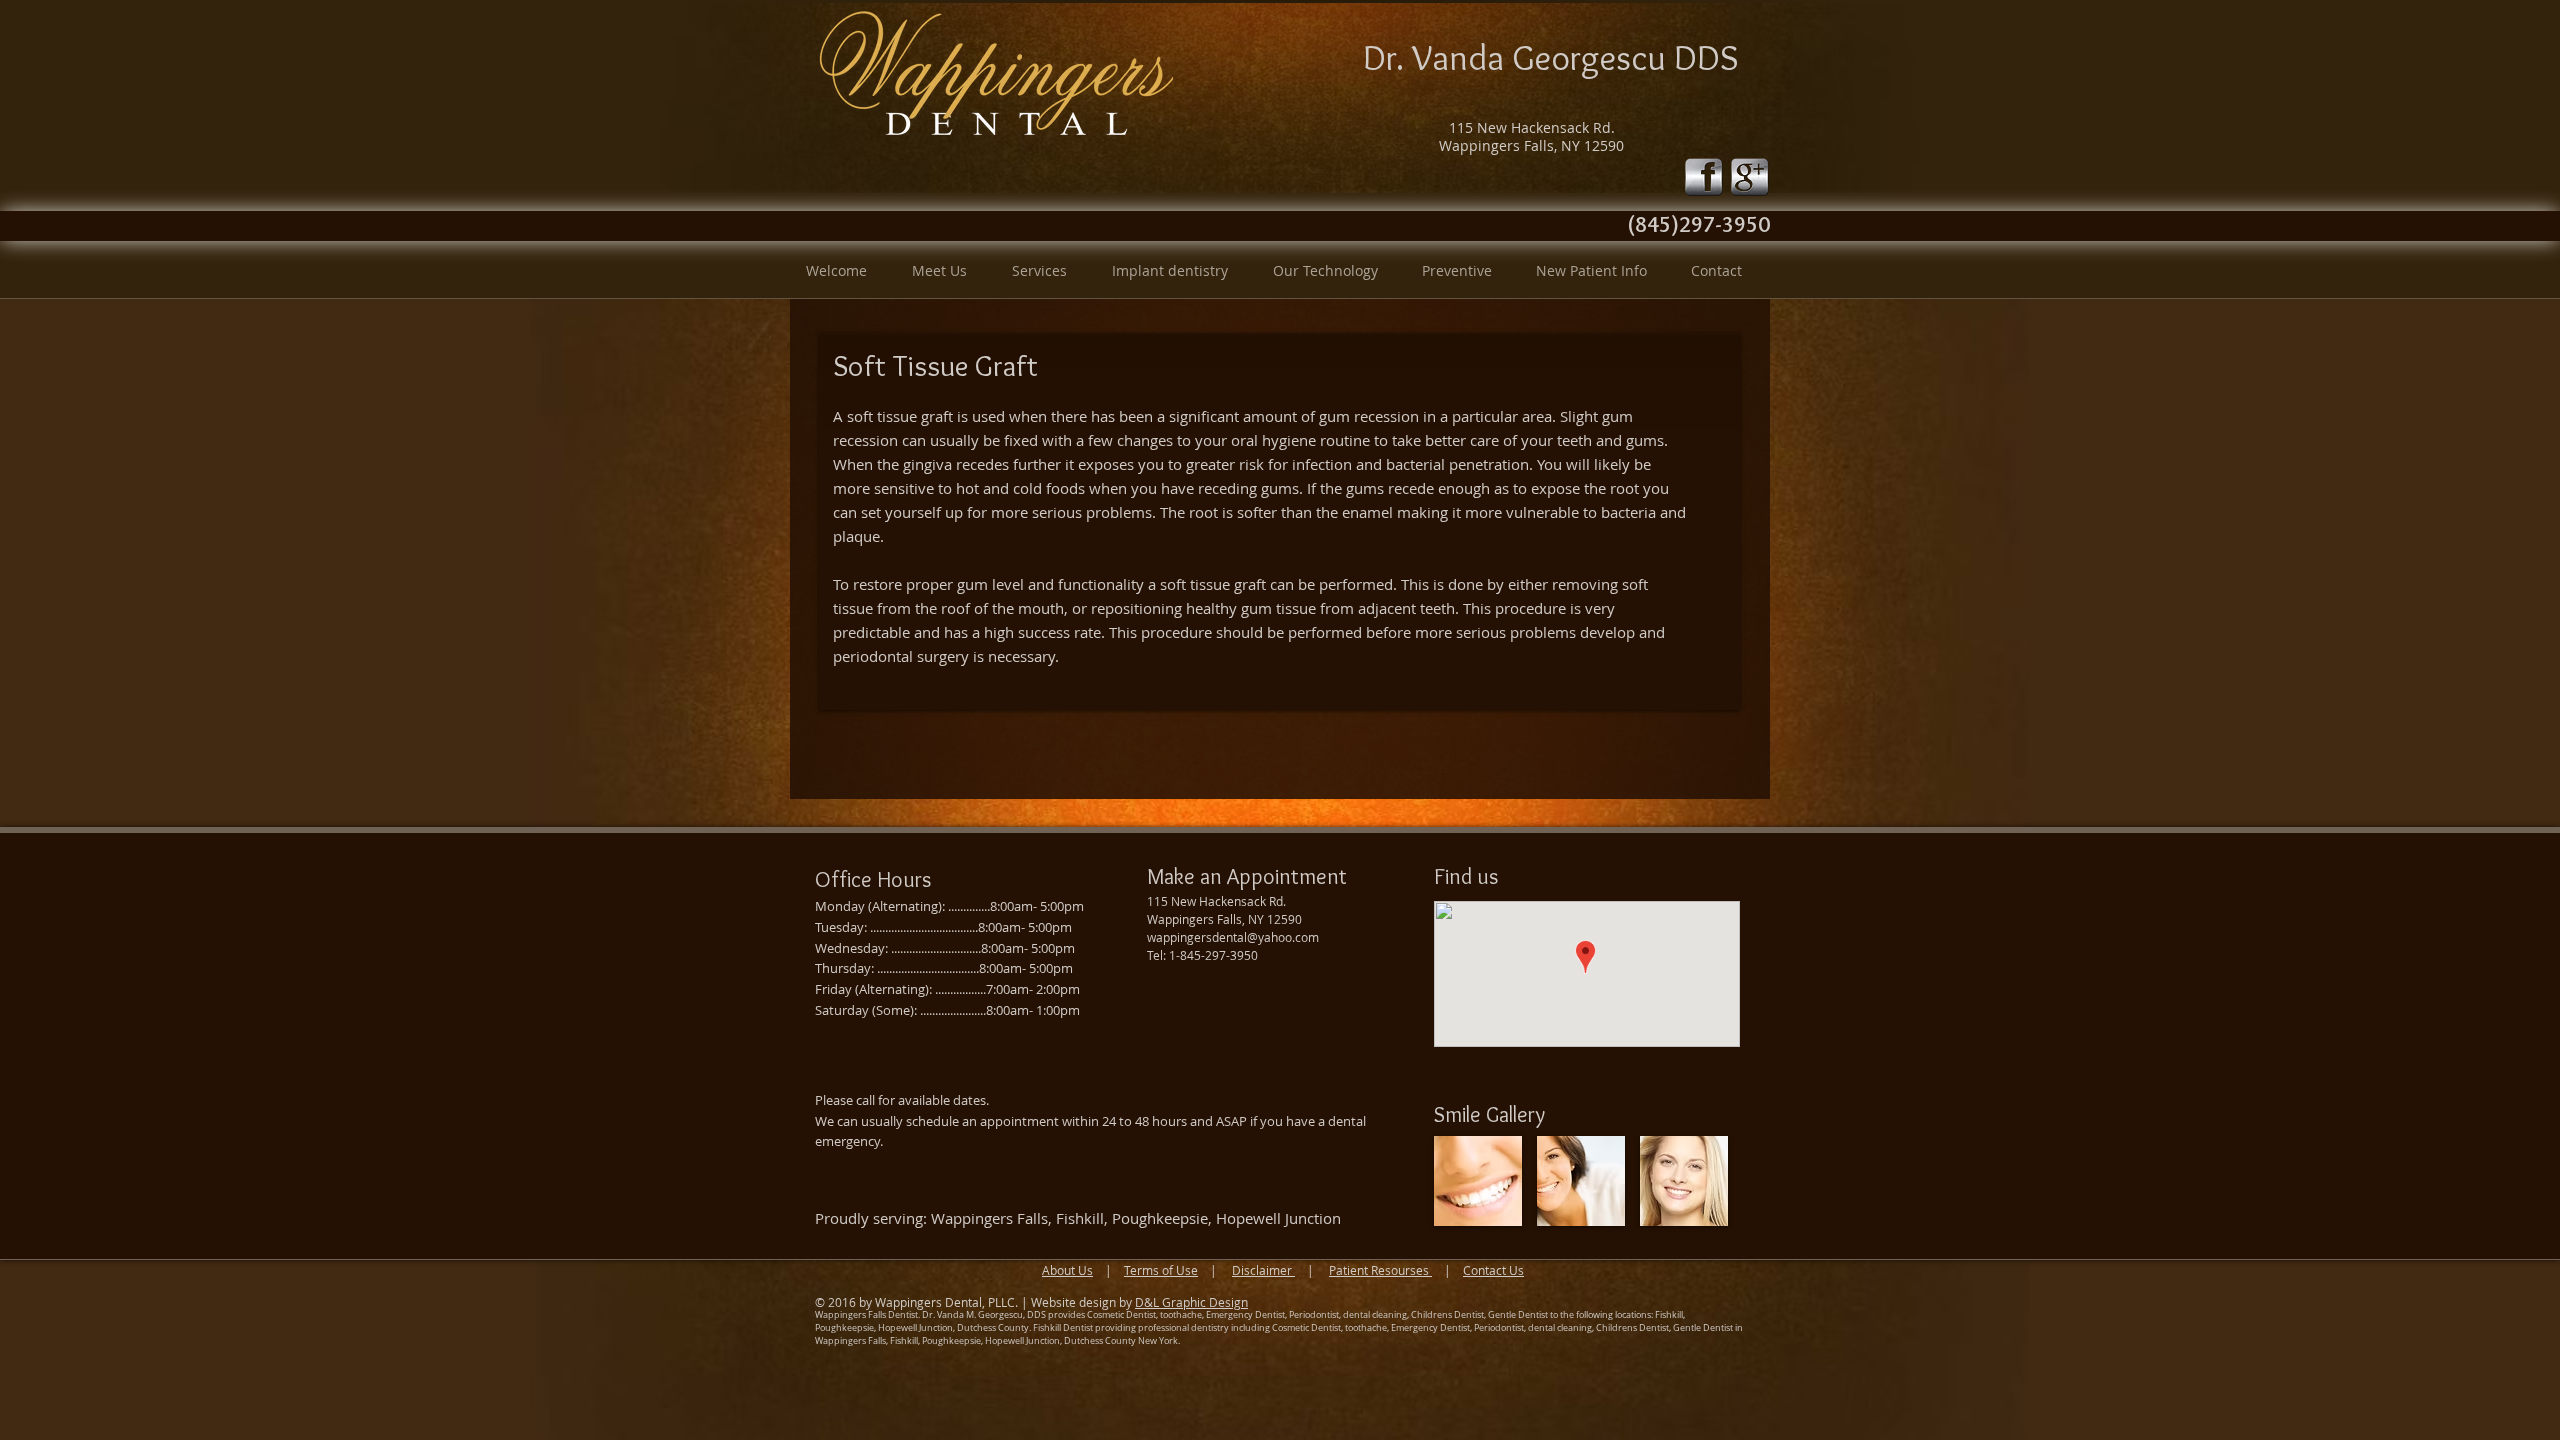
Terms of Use (1161, 1270)
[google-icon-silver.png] (1750, 177)
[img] (1478, 1181)
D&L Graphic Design (1191, 1302)
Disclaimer (1263, 1270)
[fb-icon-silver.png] (1704, 177)
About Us (1067, 1270)
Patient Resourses (1380, 1270)
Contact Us (1493, 1270)
